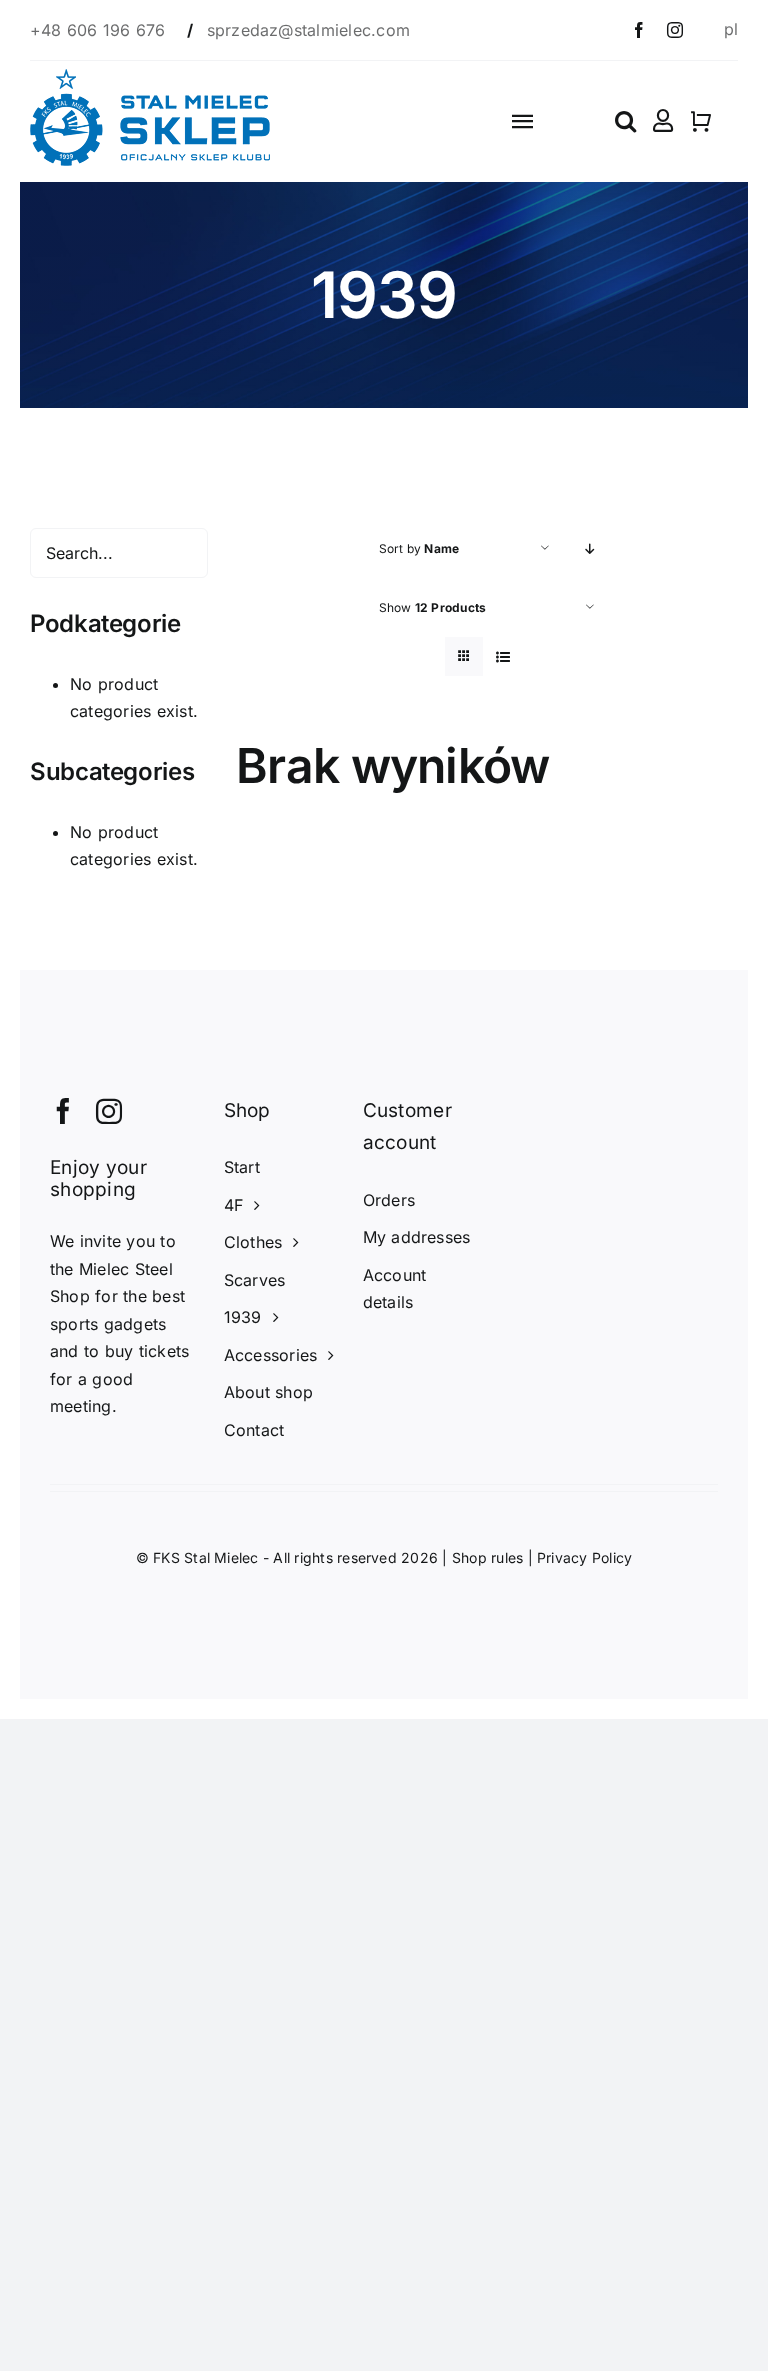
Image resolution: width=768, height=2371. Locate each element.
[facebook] (639, 30)
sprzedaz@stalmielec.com (309, 30)
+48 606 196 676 (100, 30)
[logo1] (150, 77)
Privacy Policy (584, 1557)
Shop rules (487, 1557)
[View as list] (503, 656)
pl (731, 29)
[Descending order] (590, 548)
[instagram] (675, 30)
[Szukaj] (625, 121)
